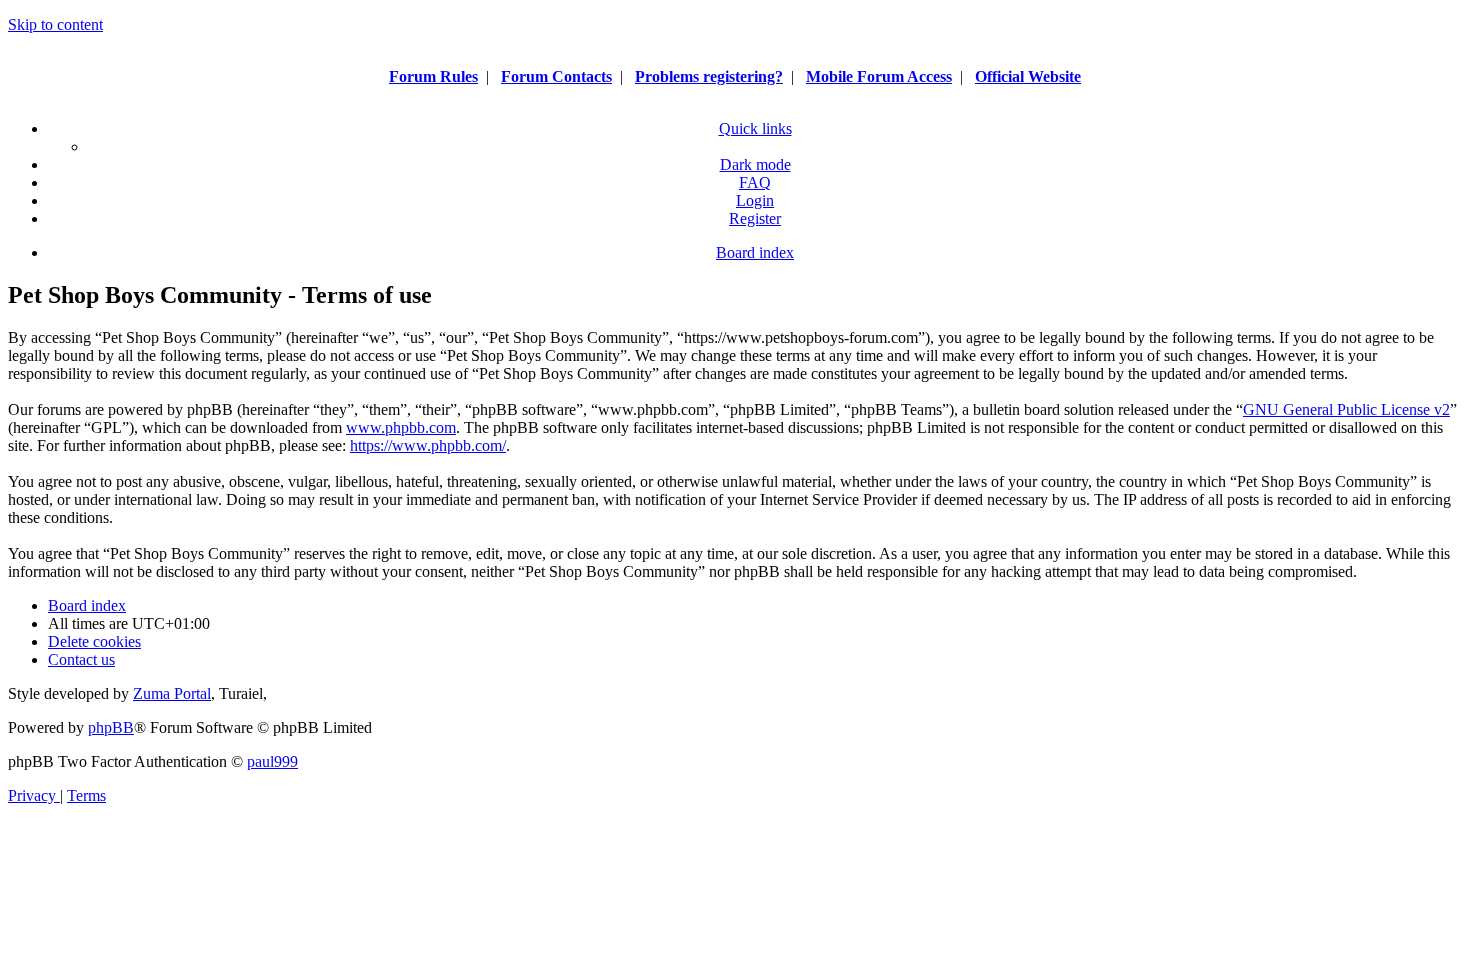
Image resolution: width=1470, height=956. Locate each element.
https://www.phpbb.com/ (428, 445)
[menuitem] (755, 182)
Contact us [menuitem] (81, 659)
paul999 (272, 761)
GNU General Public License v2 (1346, 409)
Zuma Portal (172, 693)
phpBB (111, 727)
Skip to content (55, 24)
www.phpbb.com (401, 427)
